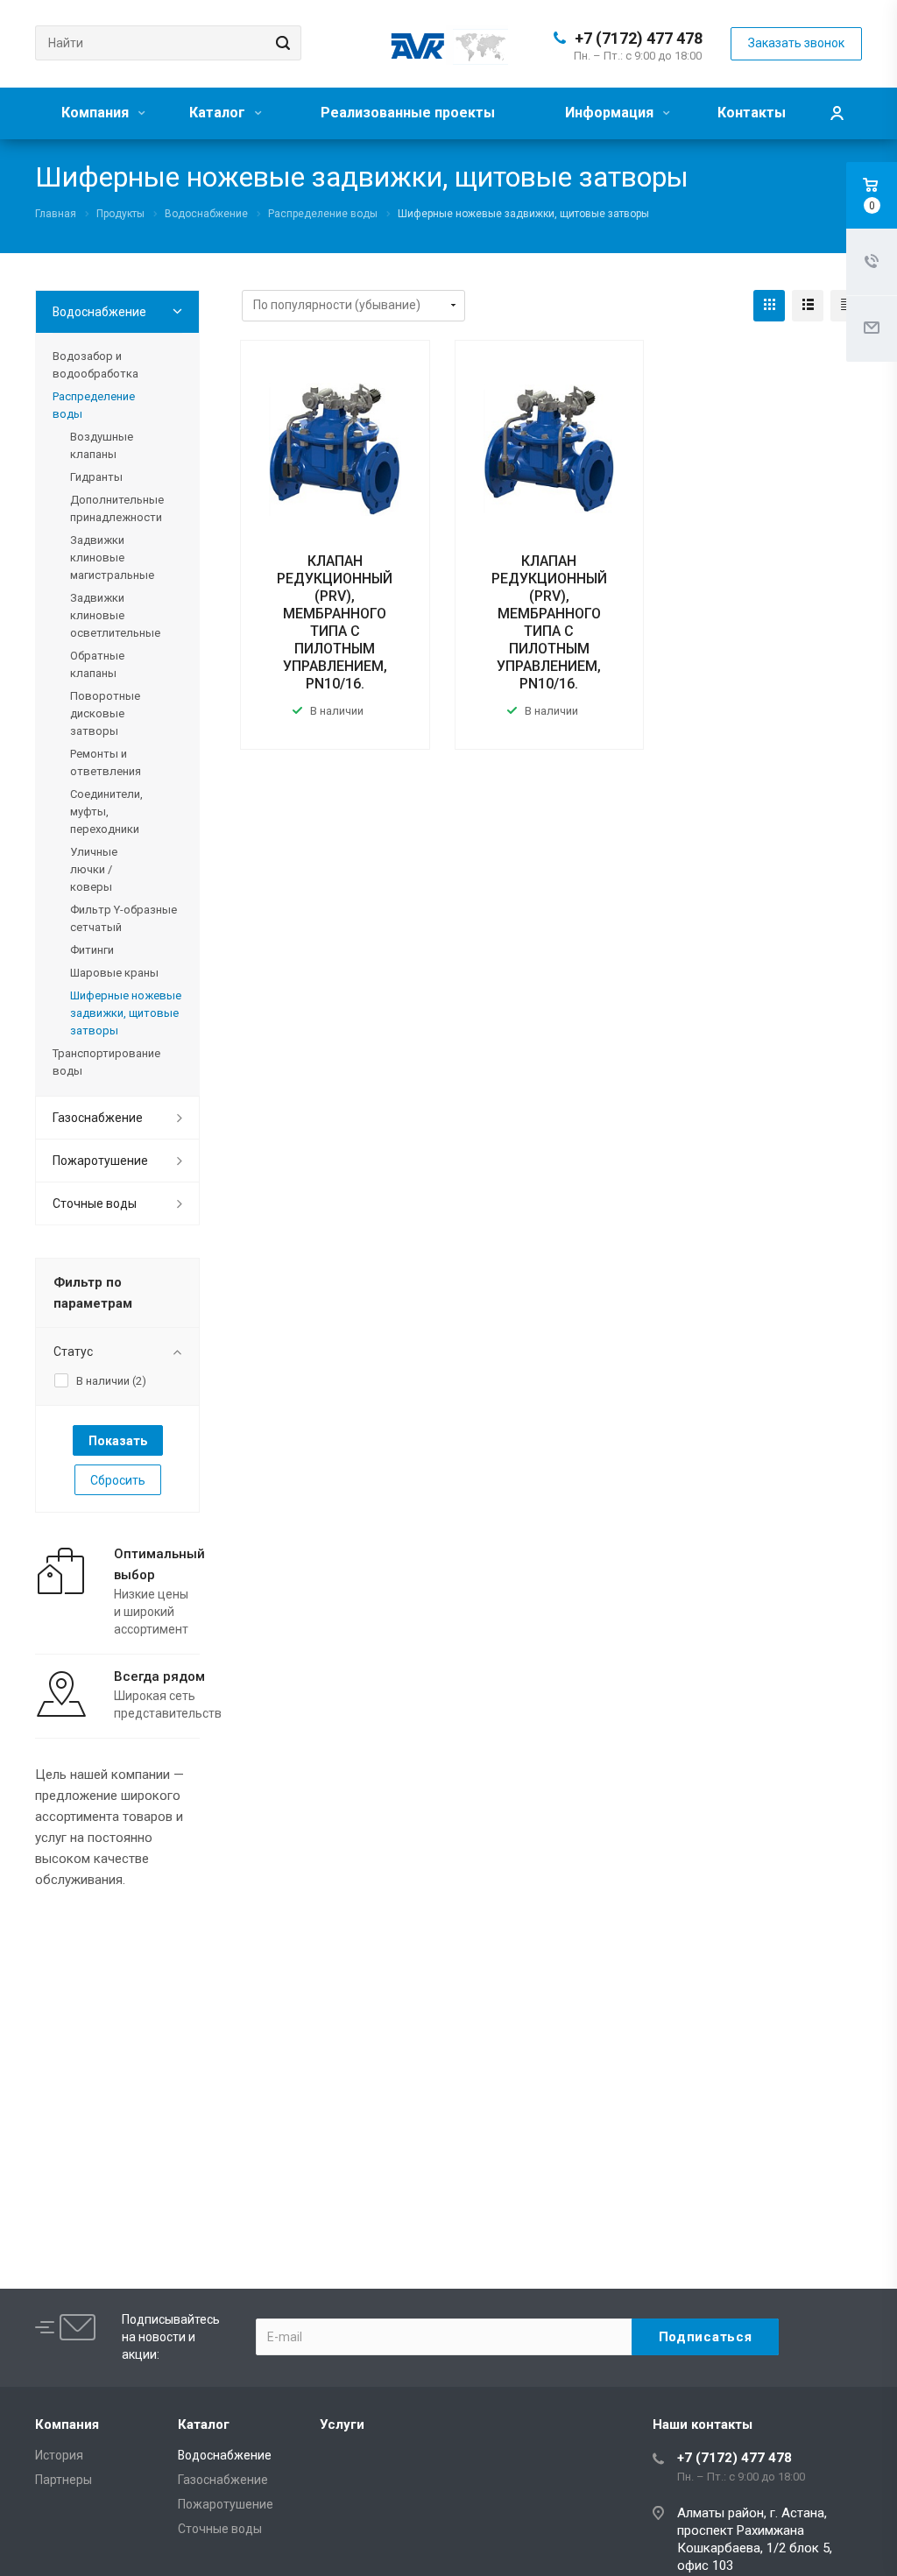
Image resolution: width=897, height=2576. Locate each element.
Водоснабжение (99, 312)
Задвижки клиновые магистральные (112, 558)
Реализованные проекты (408, 113)
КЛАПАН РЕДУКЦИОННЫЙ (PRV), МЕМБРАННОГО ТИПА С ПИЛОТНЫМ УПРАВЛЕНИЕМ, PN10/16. (335, 622)
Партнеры (64, 2480)
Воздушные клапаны (102, 445)
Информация (611, 113)
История (59, 2455)
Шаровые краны (114, 973)
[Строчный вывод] (808, 306)
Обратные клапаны (97, 664)
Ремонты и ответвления (106, 762)
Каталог (219, 113)
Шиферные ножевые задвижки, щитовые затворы (126, 1013)
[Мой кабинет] (837, 113)
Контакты (752, 113)
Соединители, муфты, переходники (106, 812)
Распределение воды (94, 405)
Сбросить (118, 1480)
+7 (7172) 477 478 (639, 38)
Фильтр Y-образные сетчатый (124, 918)
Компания (97, 113)
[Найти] (280, 43)
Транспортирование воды (106, 1062)
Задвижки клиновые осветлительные (115, 615)
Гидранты (96, 477)
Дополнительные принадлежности (117, 508)
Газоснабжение (98, 1118)
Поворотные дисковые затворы (105, 713)
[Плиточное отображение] (769, 306)
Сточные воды (95, 1203)
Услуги (342, 2424)
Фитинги (92, 950)
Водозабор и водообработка (95, 365)
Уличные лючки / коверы (94, 869)
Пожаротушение (100, 1161)
